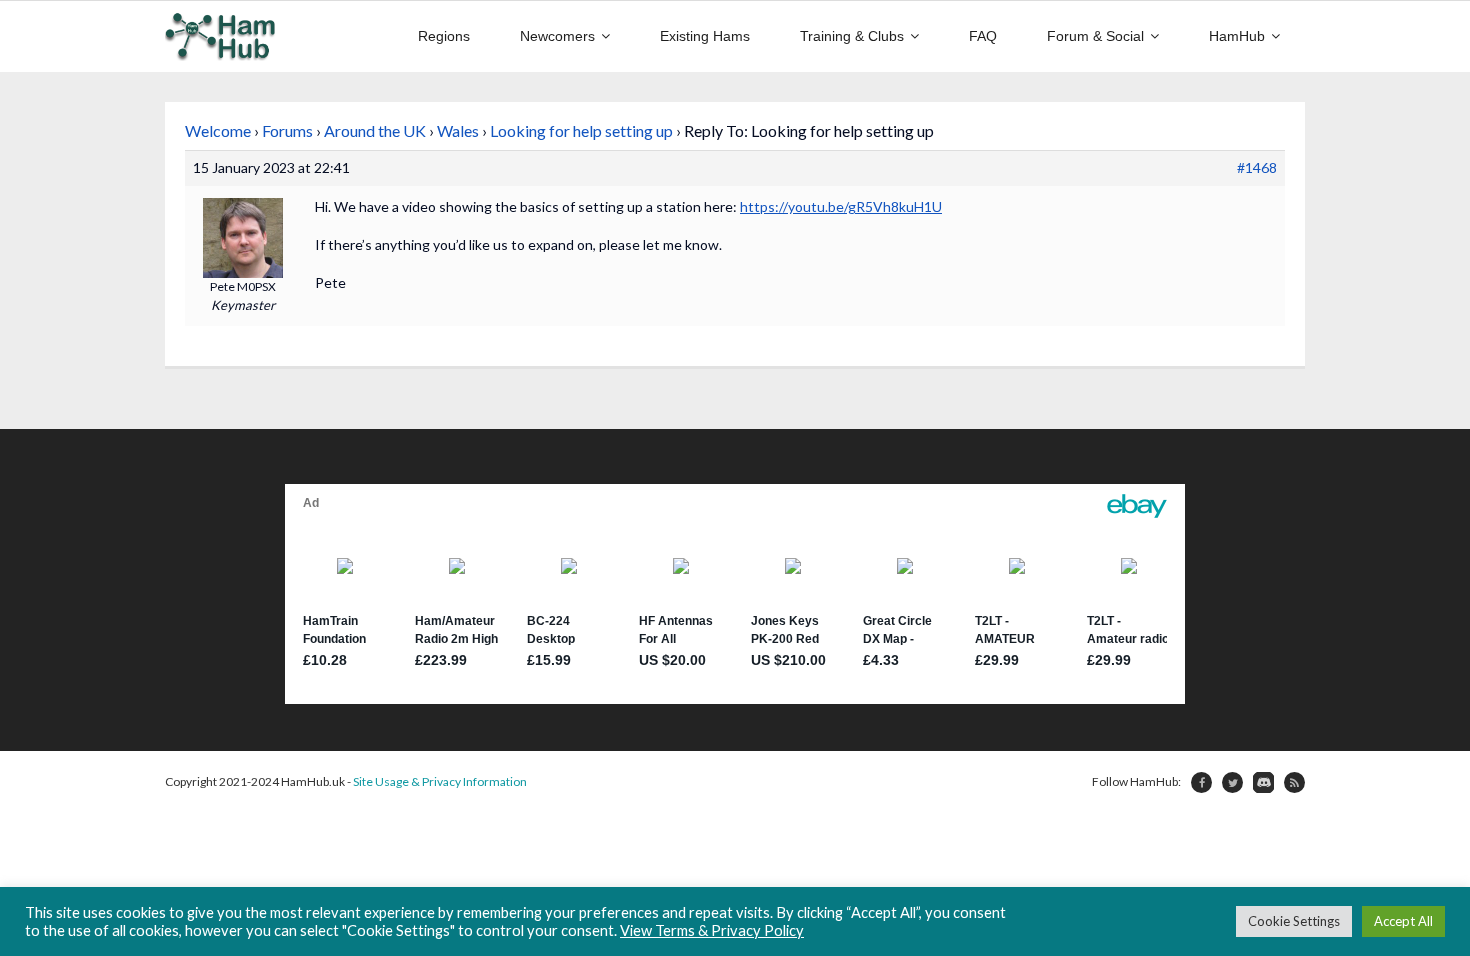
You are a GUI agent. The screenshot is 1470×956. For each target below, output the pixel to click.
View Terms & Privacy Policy (712, 930)
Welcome (218, 130)
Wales (458, 130)
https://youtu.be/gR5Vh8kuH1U (841, 206)
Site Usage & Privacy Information (440, 781)
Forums (287, 130)
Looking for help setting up (581, 130)
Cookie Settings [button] (1294, 921)
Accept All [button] (1403, 921)
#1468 (1257, 167)
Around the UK (375, 130)
